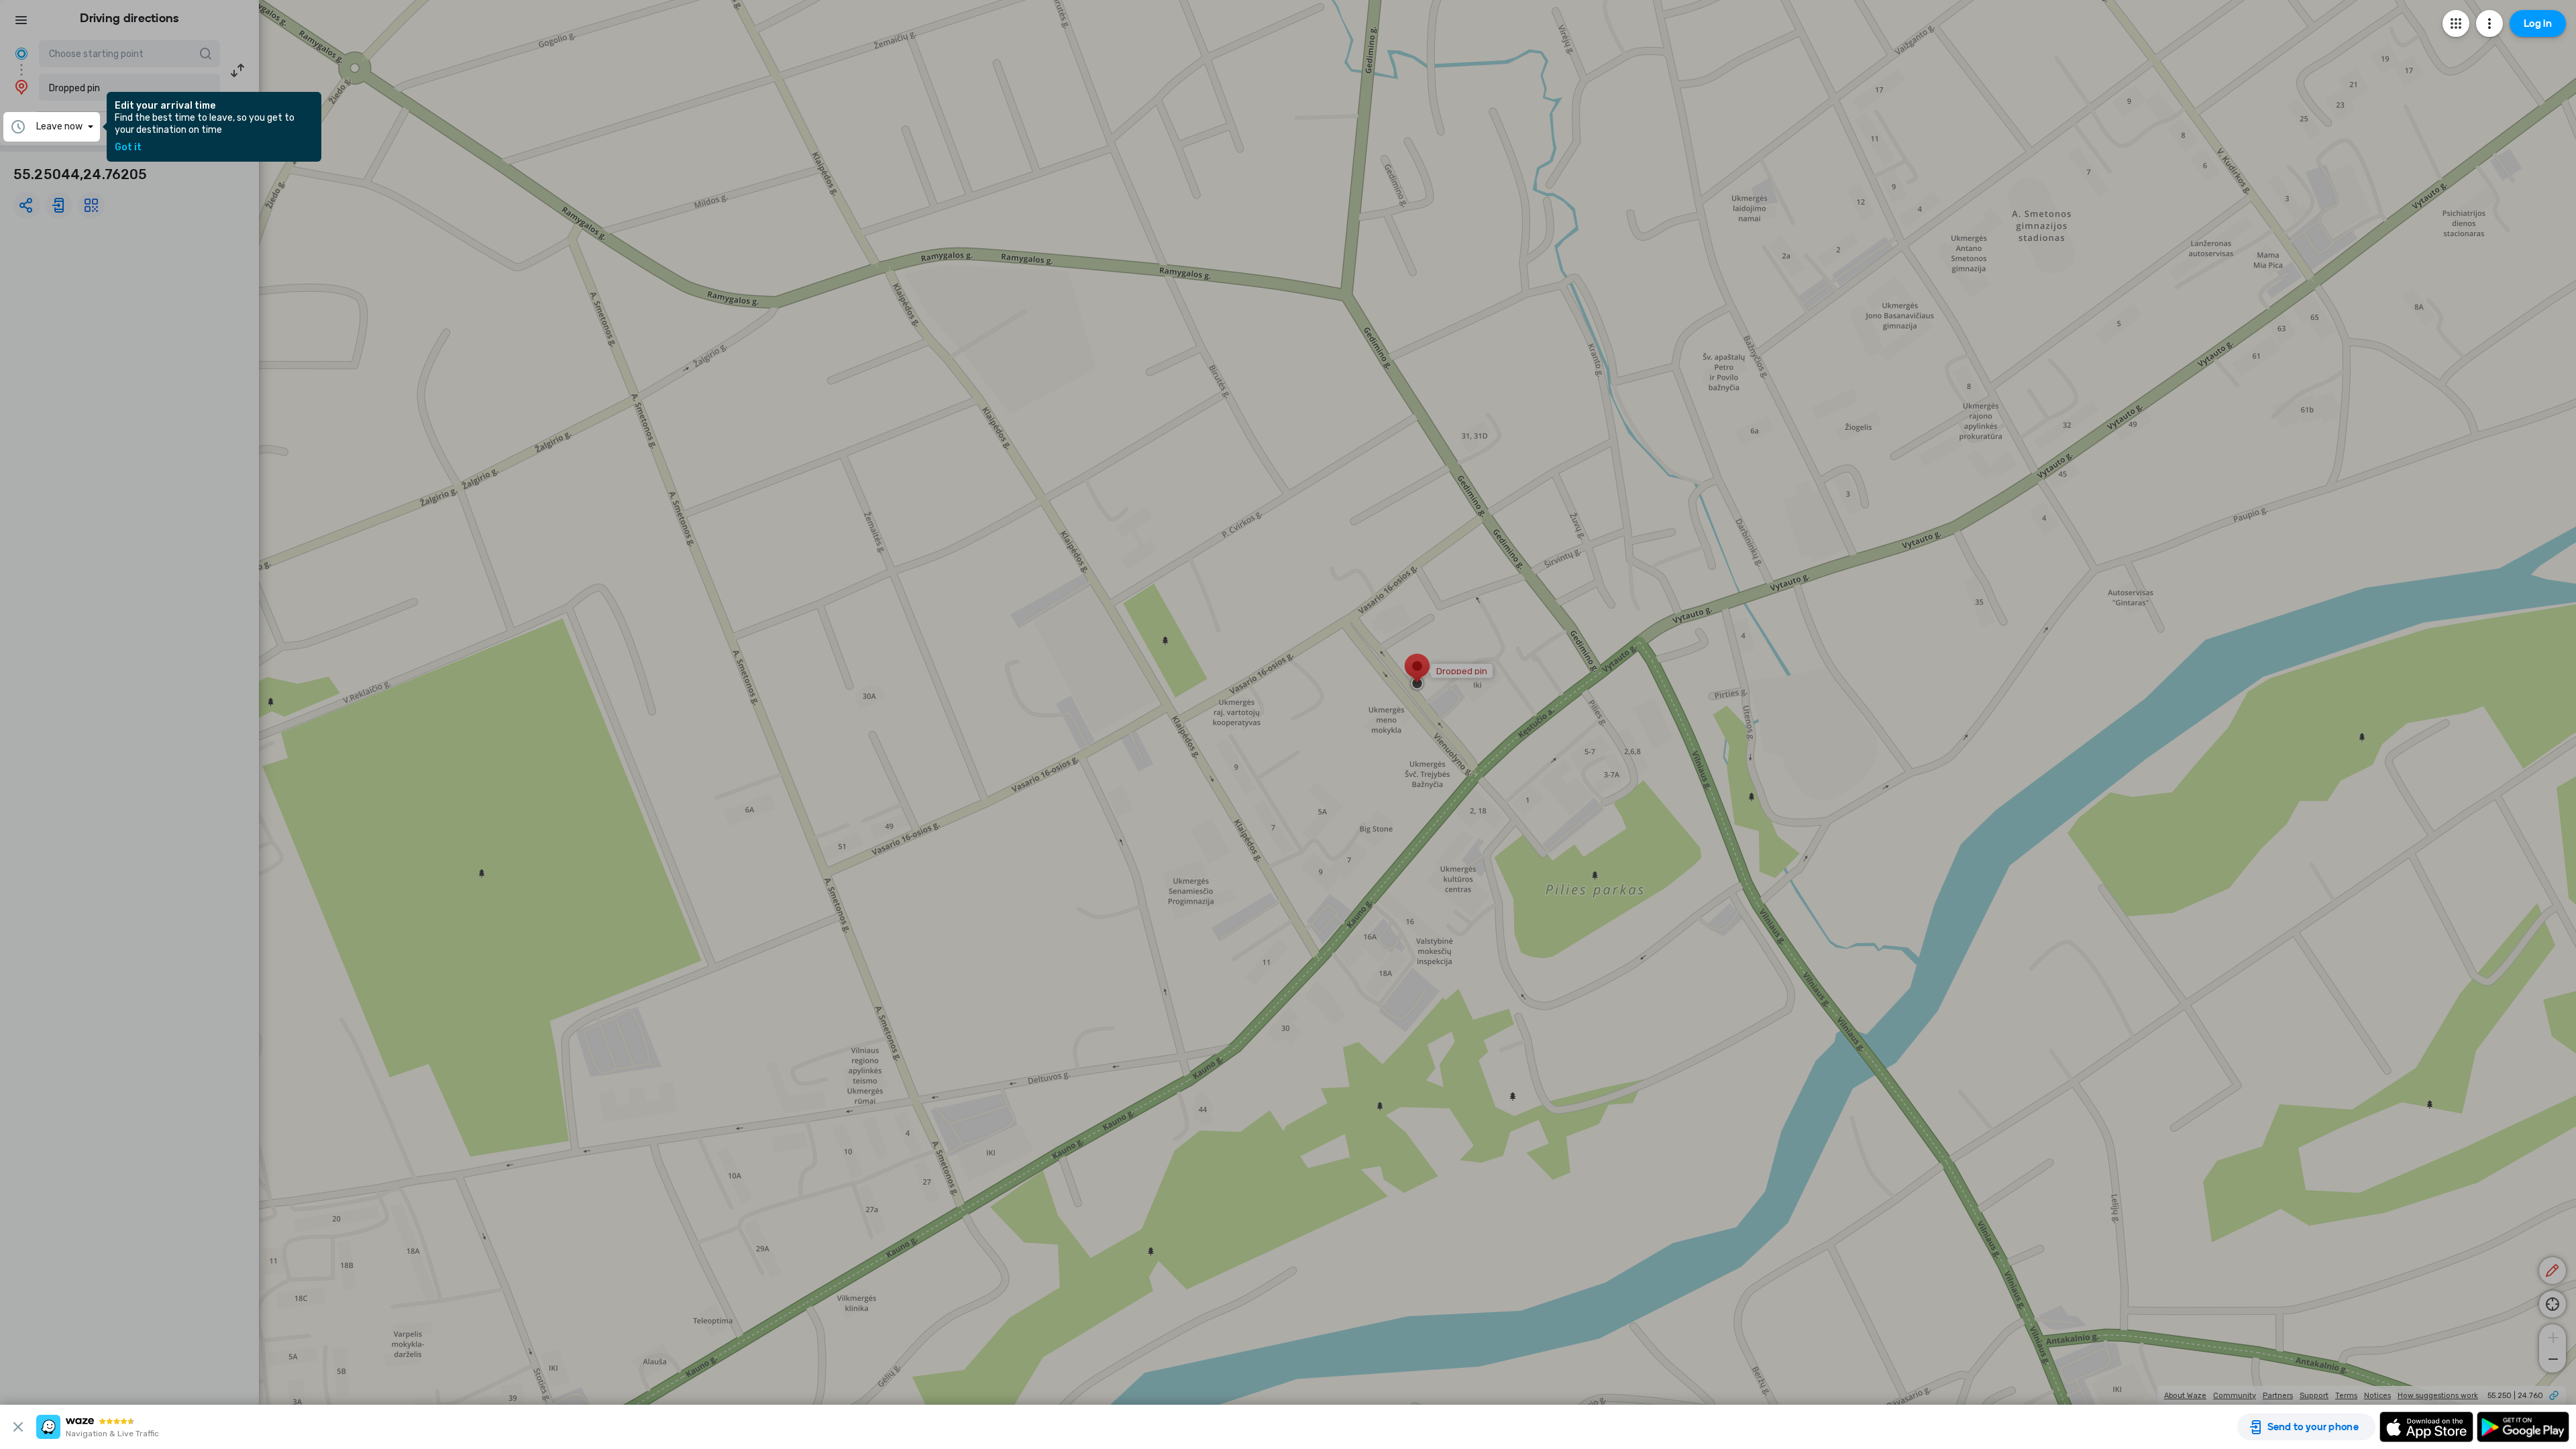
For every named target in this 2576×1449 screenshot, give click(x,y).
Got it (128, 148)
